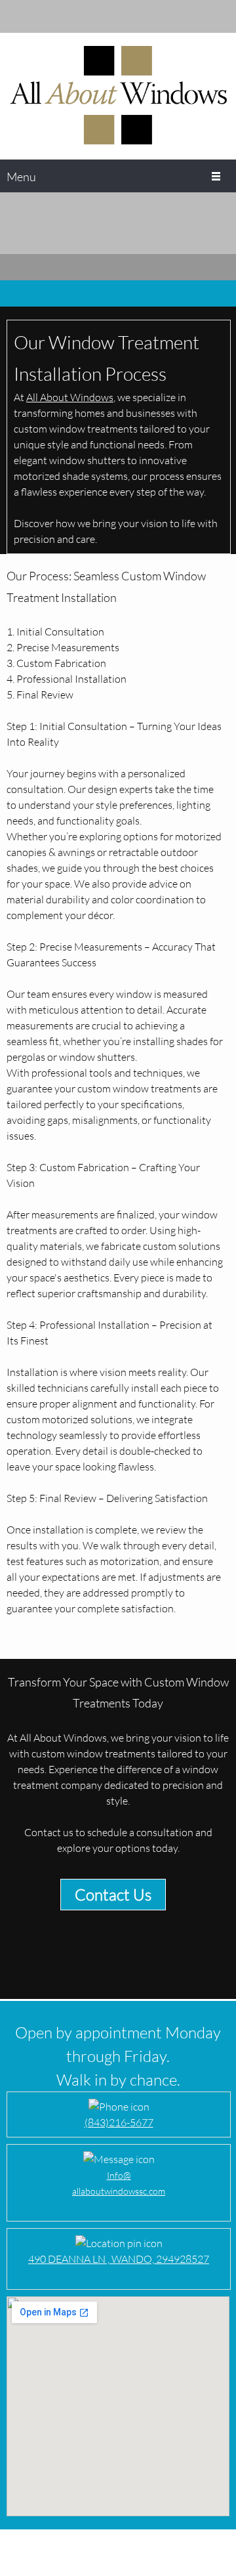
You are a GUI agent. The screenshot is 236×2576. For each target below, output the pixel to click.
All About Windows (70, 397)
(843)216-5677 (119, 2122)
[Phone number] (16, 16)
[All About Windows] (118, 96)
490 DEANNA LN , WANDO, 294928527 (119, 2259)
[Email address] (36, 16)
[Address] (56, 16)
